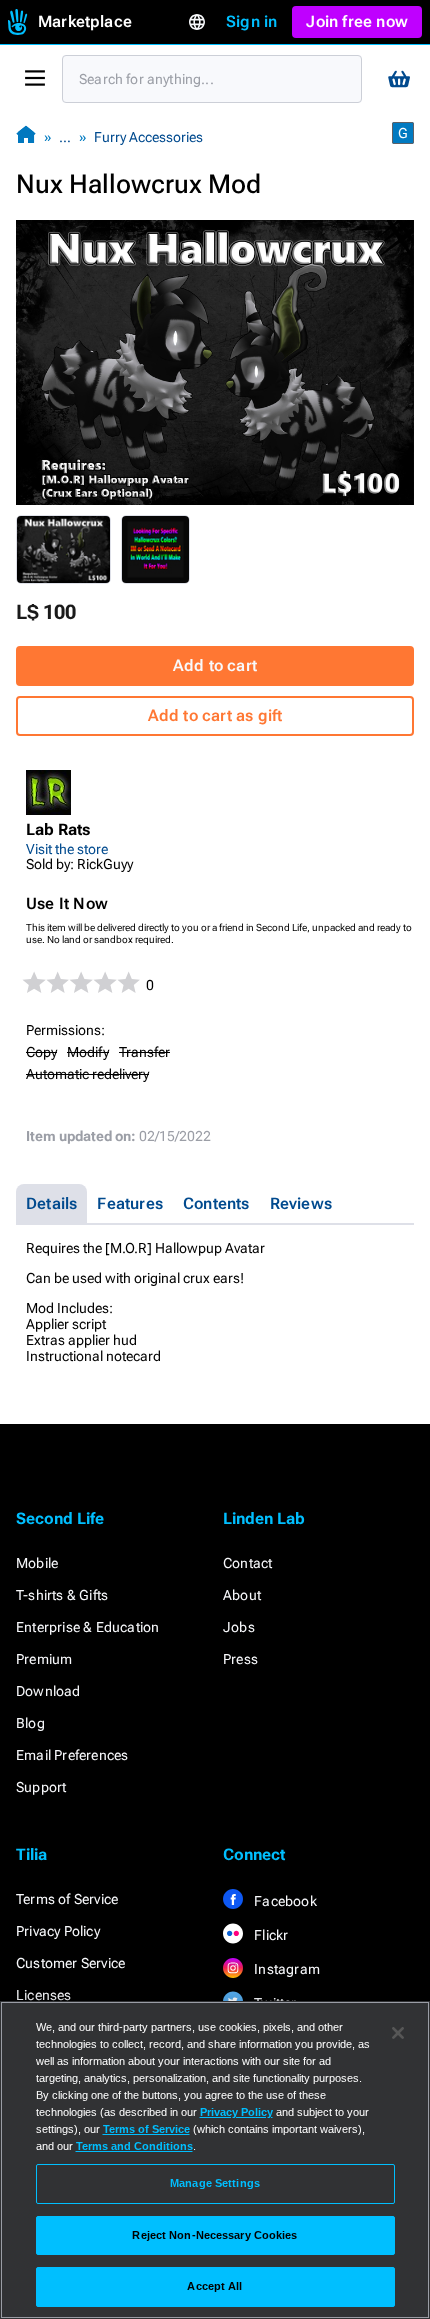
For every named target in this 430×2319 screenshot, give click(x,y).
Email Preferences (72, 1755)
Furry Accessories (148, 137)
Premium (44, 1659)
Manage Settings (215, 2183)
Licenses (44, 1995)
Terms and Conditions (134, 2146)
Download (48, 1691)
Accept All (214, 2286)
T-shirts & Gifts (62, 1595)
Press (240, 1659)
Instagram (285, 1969)
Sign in (251, 21)
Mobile (37, 1563)
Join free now (357, 21)
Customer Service (70, 1963)
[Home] (26, 136)
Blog (30, 1723)
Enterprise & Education (87, 1627)
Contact (247, 1563)
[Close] (398, 2033)
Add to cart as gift (215, 715)
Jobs (239, 1627)
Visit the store (67, 849)
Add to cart (215, 665)
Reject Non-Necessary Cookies (214, 2235)
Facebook (284, 1901)
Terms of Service (67, 1899)
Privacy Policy (58, 1931)
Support (41, 1787)
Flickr (269, 1935)
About (242, 1595)
